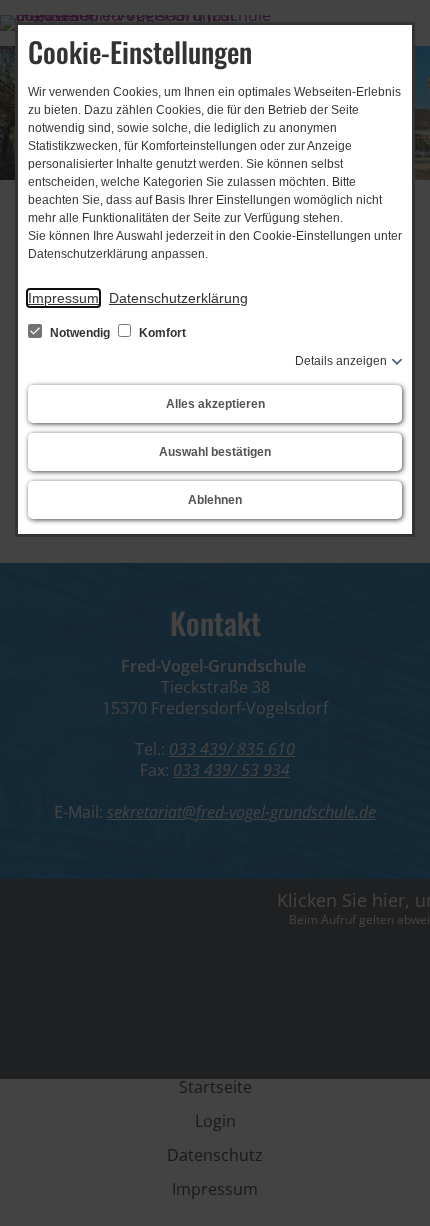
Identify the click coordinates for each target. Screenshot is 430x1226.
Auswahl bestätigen (215, 452)
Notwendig (80, 333)
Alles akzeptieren (215, 404)
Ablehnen (215, 500)
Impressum (63, 298)
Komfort (161, 333)
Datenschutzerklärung (178, 298)
